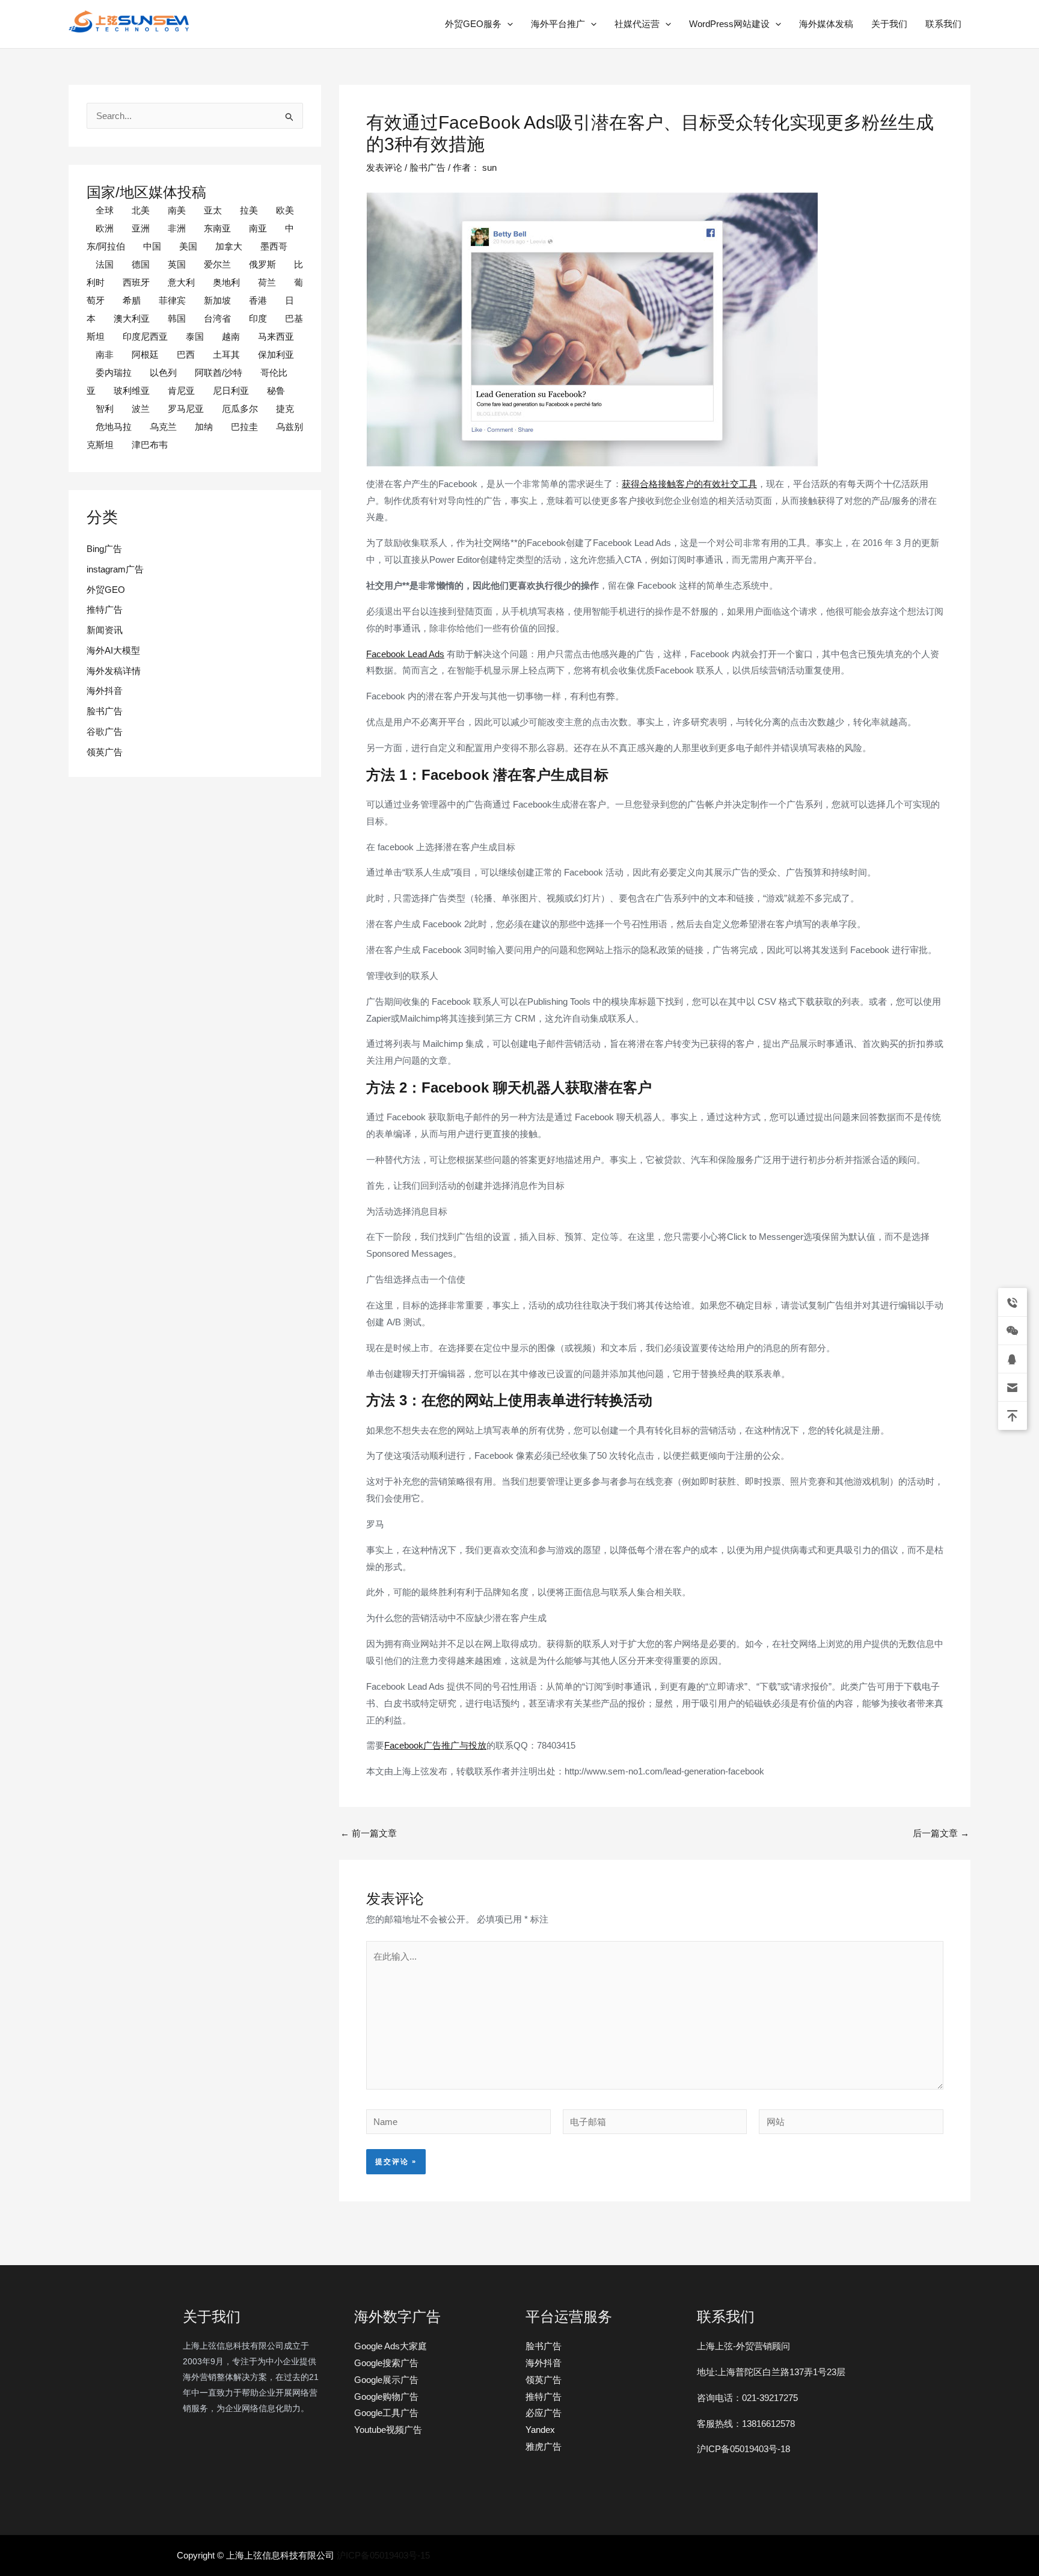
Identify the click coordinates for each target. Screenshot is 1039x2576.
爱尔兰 (217, 264)
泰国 (195, 336)
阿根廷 (145, 354)
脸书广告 (105, 711)
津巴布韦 (150, 445)
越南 (231, 336)
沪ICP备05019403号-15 (383, 2555)
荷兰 (267, 282)
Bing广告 (104, 549)
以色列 (163, 373)
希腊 (132, 300)
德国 (141, 264)
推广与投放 (464, 1745)
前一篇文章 (369, 1833)
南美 (177, 210)
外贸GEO (106, 590)
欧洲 (105, 228)
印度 (258, 318)
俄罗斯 (262, 264)
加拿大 (229, 246)
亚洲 (141, 228)
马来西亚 (276, 336)
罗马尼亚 (186, 409)
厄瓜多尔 (240, 409)
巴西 (186, 354)
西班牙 (136, 282)
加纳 (204, 427)
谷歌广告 (105, 731)
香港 (258, 300)
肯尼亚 (181, 391)
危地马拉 (114, 427)
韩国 (177, 318)
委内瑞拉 (114, 373)
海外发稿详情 (114, 671)
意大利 (181, 282)
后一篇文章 (941, 1833)
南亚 (258, 228)
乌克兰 (163, 427)
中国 (152, 246)
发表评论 (384, 167)
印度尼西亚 (145, 336)
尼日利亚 (231, 391)
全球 (105, 210)
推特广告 (105, 609)
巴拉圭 (244, 427)
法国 (105, 264)
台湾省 (217, 318)
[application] (507, 24)
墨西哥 (274, 246)
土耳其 (226, 354)
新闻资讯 (105, 630)
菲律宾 (172, 300)
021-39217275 (770, 2398)
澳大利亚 (132, 318)
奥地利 (226, 282)
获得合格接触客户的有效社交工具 (689, 484)
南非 (105, 354)
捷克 (285, 409)
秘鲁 (276, 391)
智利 (105, 409)
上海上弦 (77, 35)
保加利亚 (276, 354)
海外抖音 (105, 691)
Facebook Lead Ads (405, 654)
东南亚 (217, 228)
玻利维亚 (132, 391)
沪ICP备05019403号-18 (743, 2449)
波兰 (141, 409)
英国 (177, 264)
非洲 (177, 228)
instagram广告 (115, 569)
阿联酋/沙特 (219, 373)
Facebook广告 (413, 1745)
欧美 (285, 210)
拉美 (249, 210)
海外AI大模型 (113, 650)
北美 (141, 210)
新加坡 (217, 300)
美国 (188, 246)
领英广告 (105, 752)
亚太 (213, 210)
